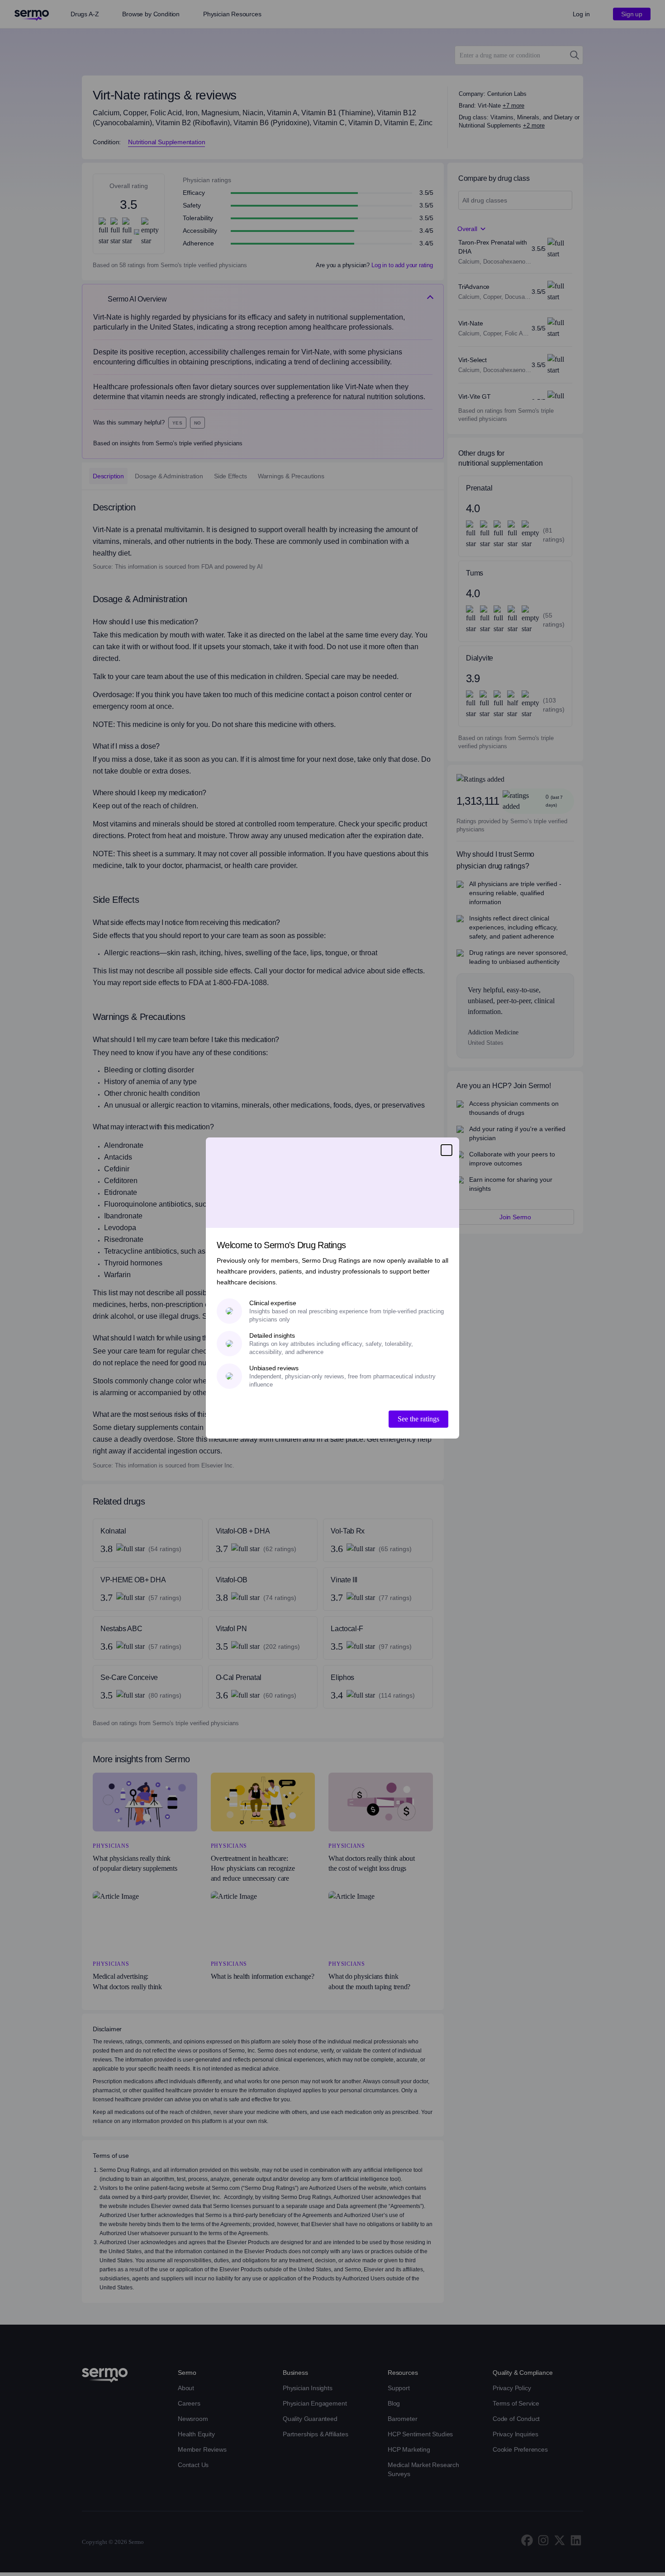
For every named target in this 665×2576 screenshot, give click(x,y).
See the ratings (418, 1419)
